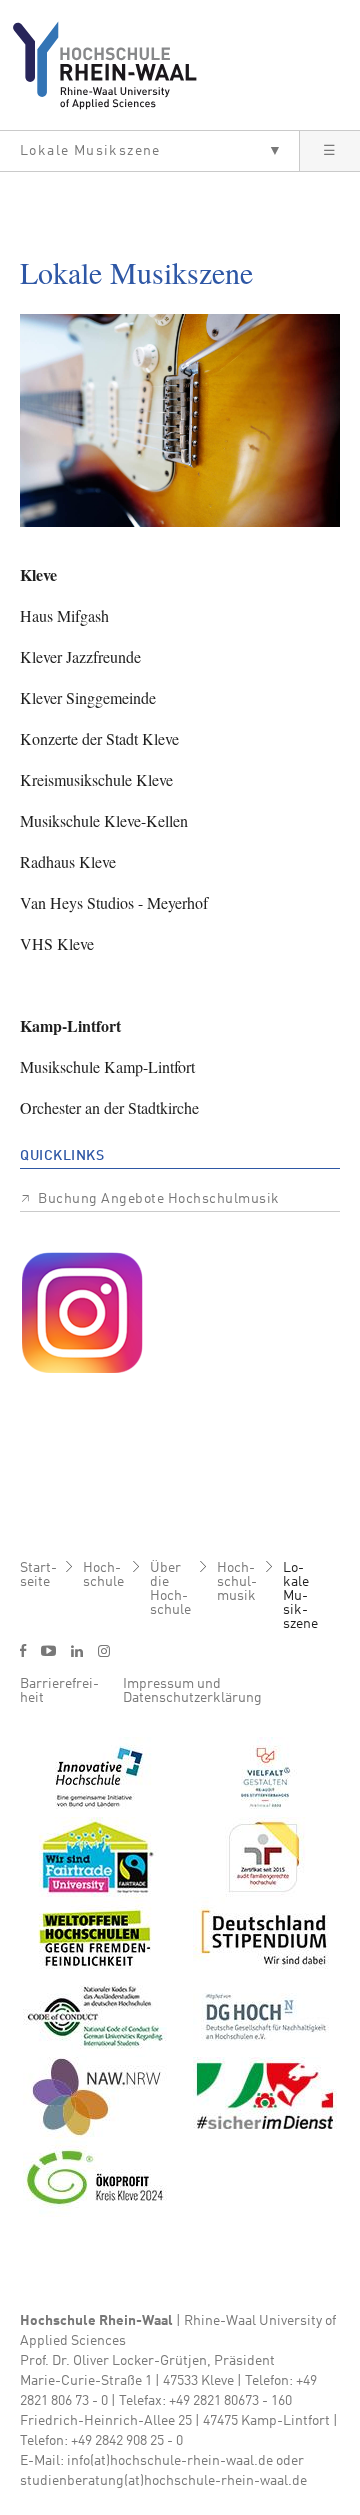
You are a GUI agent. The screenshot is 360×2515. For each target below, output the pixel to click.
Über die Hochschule (170, 1589)
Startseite (38, 1575)
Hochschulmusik (237, 1582)
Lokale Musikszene (300, 1596)
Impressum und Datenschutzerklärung (192, 1691)
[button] (149, 151)
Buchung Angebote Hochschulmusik (159, 1199)
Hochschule (103, 1575)
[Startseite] (112, 65)
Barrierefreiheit (59, 1691)
